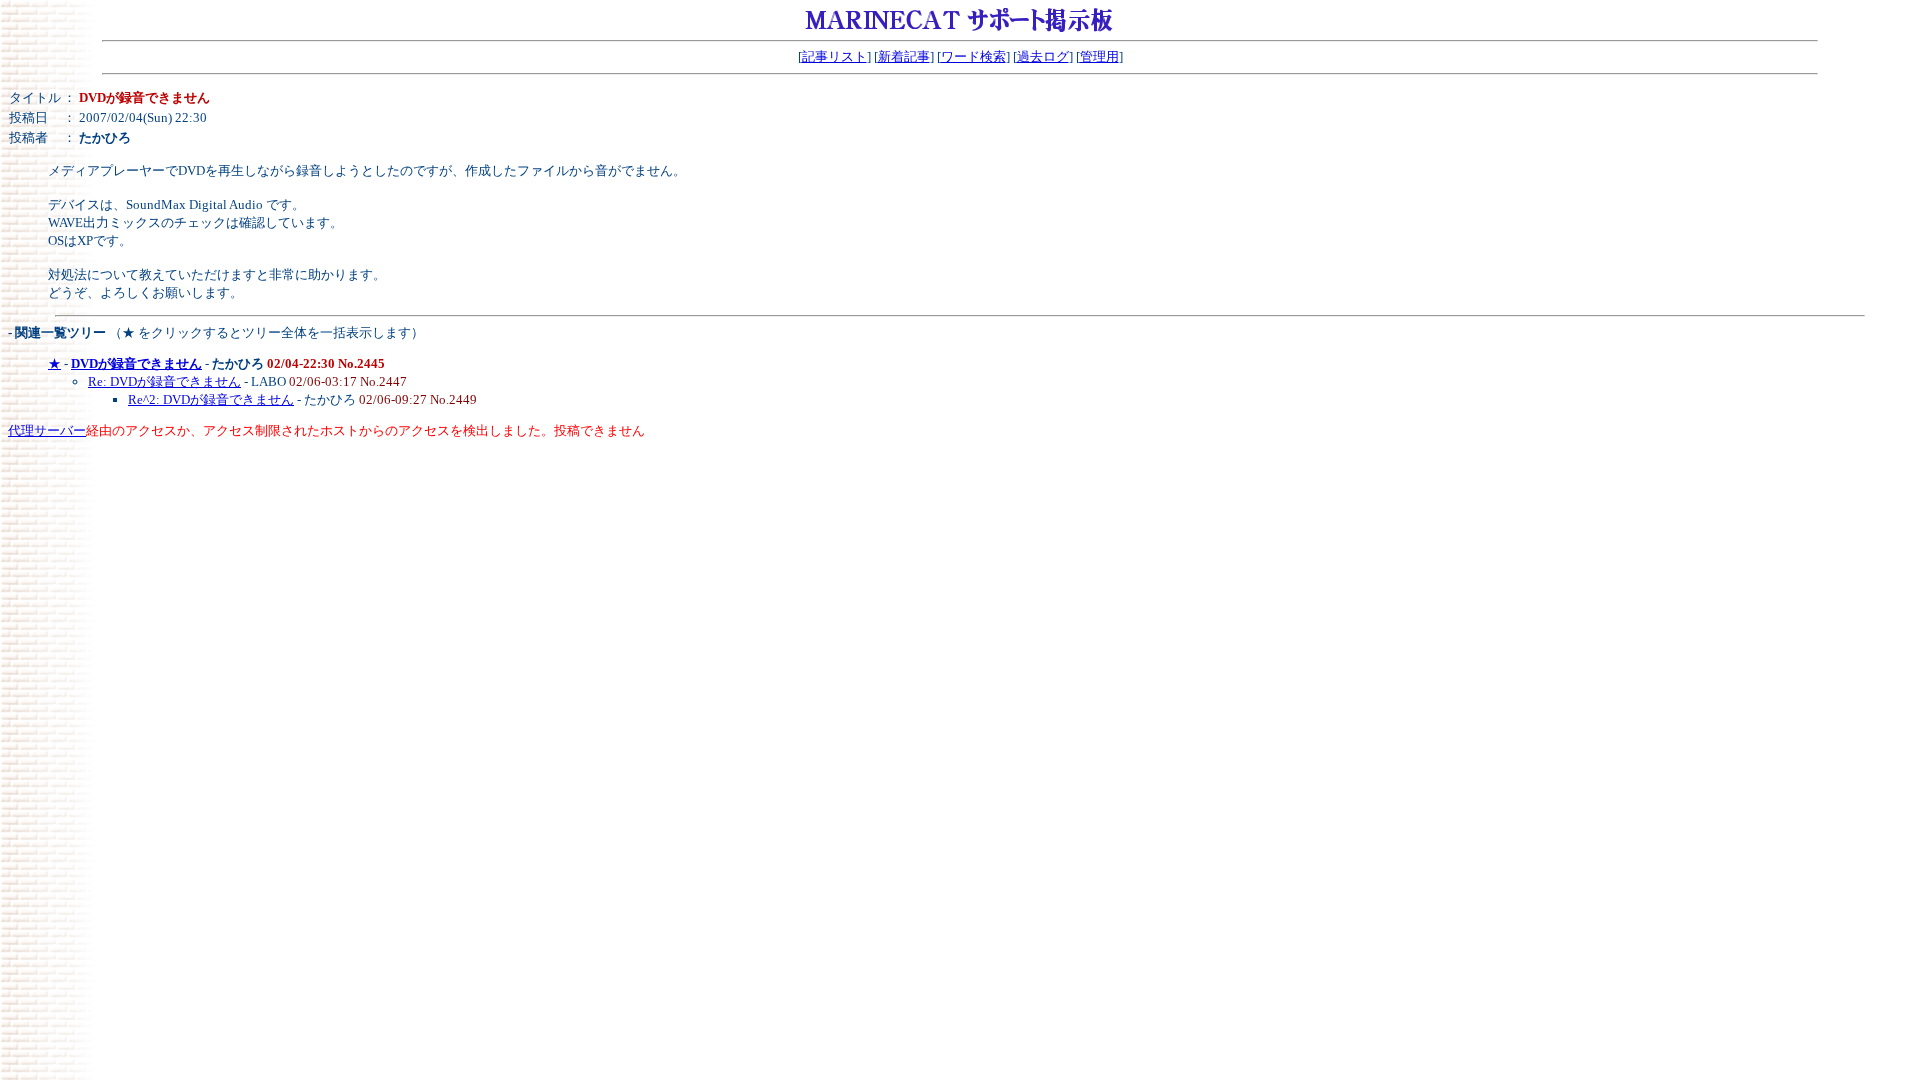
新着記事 (904, 56)
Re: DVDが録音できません (164, 381)
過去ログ (1043, 56)
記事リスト (834, 56)
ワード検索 (973, 56)
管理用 (1099, 56)
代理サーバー (47, 430)
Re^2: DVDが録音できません (211, 399)
